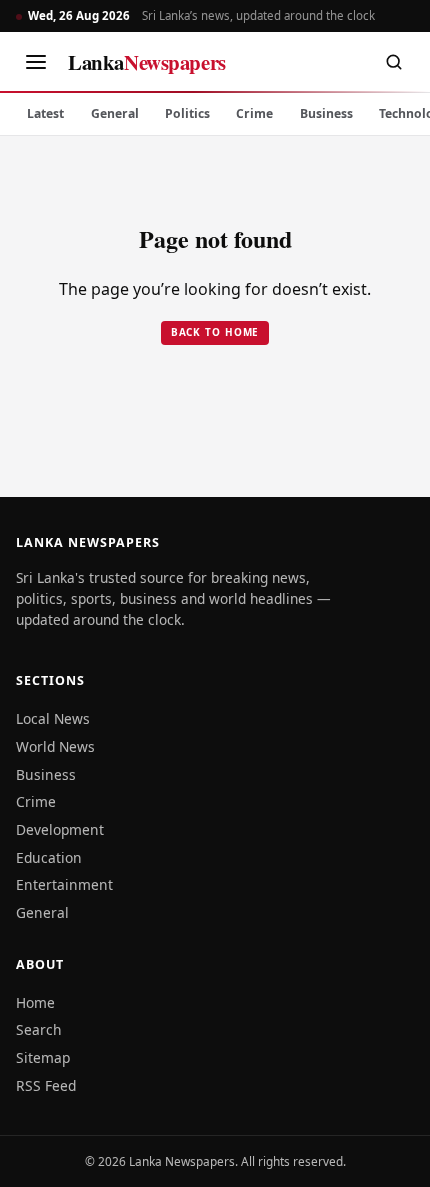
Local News (53, 718)
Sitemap (43, 1057)
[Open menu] (36, 62)
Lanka (147, 62)
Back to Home (215, 332)
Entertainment (64, 884)
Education (49, 857)
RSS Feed (46, 1085)
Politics (187, 113)
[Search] (394, 62)
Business (326, 113)
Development (60, 829)
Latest (45, 113)
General (115, 113)
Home (35, 1002)
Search (39, 1029)
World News (55, 746)
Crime (254, 113)
